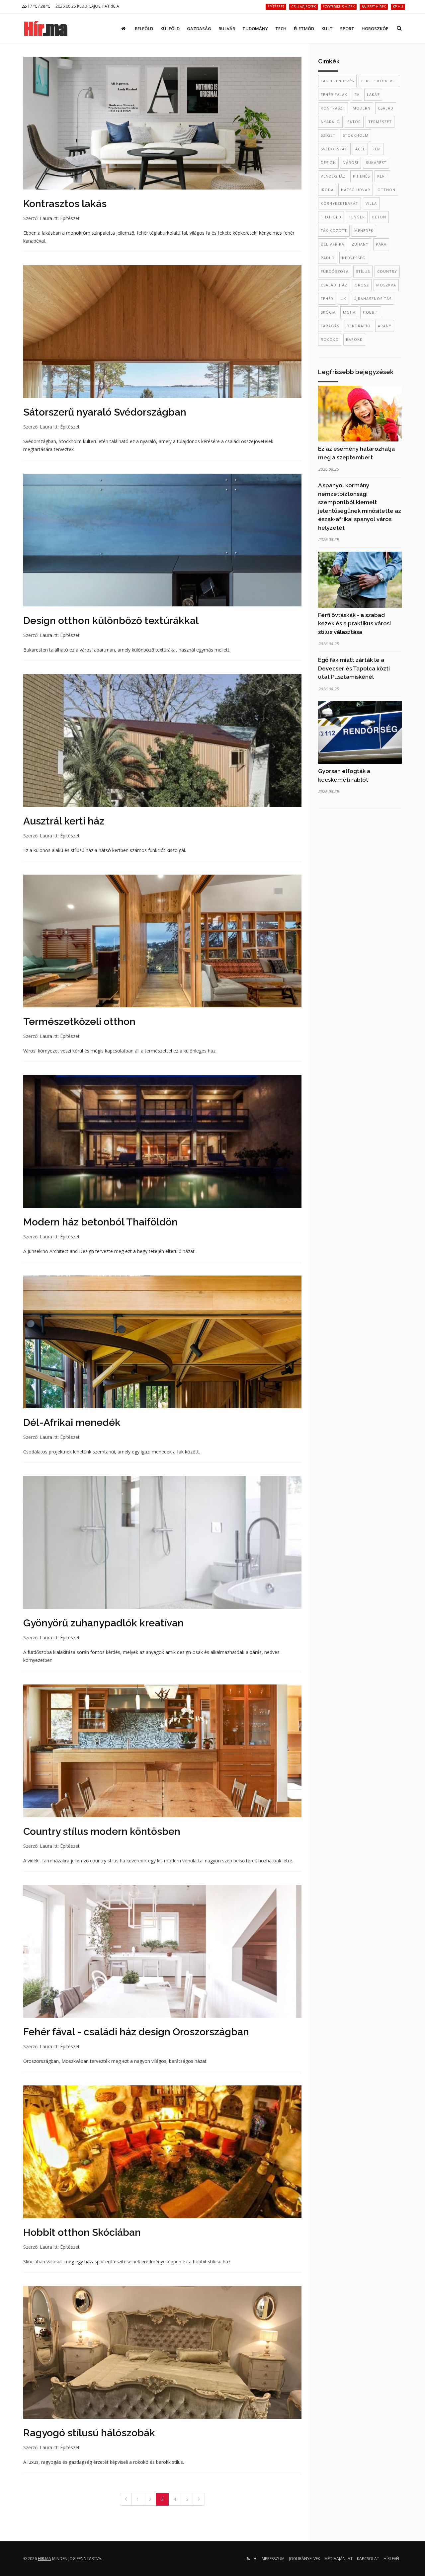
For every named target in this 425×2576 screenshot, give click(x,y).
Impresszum (273, 2559)
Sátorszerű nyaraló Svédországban (105, 412)
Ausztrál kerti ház (64, 821)
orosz (362, 285)
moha (349, 312)
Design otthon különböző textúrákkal (111, 621)
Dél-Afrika (333, 244)
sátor (354, 122)
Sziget (328, 135)
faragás (330, 326)
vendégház (333, 176)
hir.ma (44, 2559)
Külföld (170, 29)
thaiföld (331, 217)
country (387, 271)
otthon (386, 190)
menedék (364, 231)
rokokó (330, 339)
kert (382, 176)
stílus (363, 271)
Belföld (144, 29)
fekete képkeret (379, 81)
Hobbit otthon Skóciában (82, 2232)
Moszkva (386, 285)
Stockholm (356, 135)
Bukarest (376, 162)
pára (381, 244)
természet (380, 122)
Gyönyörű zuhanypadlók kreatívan (103, 1623)
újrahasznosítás (373, 299)
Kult (327, 29)
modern (362, 108)
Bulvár (227, 29)
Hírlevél (392, 2559)
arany (385, 326)
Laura (46, 218)
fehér (327, 299)
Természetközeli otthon (79, 1021)
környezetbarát (340, 203)
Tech (281, 29)
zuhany (360, 244)
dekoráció (359, 326)
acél (360, 149)
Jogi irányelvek (304, 2559)
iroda (327, 190)
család (386, 108)
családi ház (334, 285)
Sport (347, 29)
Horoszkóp (375, 29)
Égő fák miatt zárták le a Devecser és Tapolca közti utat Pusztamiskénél (354, 668)
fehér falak (334, 94)
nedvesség (354, 258)
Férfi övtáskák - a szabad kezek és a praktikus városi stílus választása (354, 624)
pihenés (361, 176)
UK (343, 299)
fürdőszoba (335, 271)
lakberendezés (337, 81)
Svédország (334, 149)
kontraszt (333, 108)
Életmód (304, 29)
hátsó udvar (356, 190)
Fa (357, 94)
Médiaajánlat (339, 2559)
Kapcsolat (368, 2559)
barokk (354, 339)
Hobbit (371, 312)
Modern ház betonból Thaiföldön (100, 1222)
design (328, 162)
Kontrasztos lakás (65, 204)
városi (351, 162)
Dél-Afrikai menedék (72, 1422)
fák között (334, 231)
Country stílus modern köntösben (102, 1831)
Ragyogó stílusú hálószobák (89, 2433)
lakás (373, 94)
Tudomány (255, 29)
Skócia (328, 312)
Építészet (70, 218)
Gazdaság (199, 29)
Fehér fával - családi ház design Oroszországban (136, 2032)
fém (377, 149)
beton (379, 217)
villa (371, 203)
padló (328, 258)
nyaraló (330, 122)
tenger (357, 217)
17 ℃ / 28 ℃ (38, 6)
